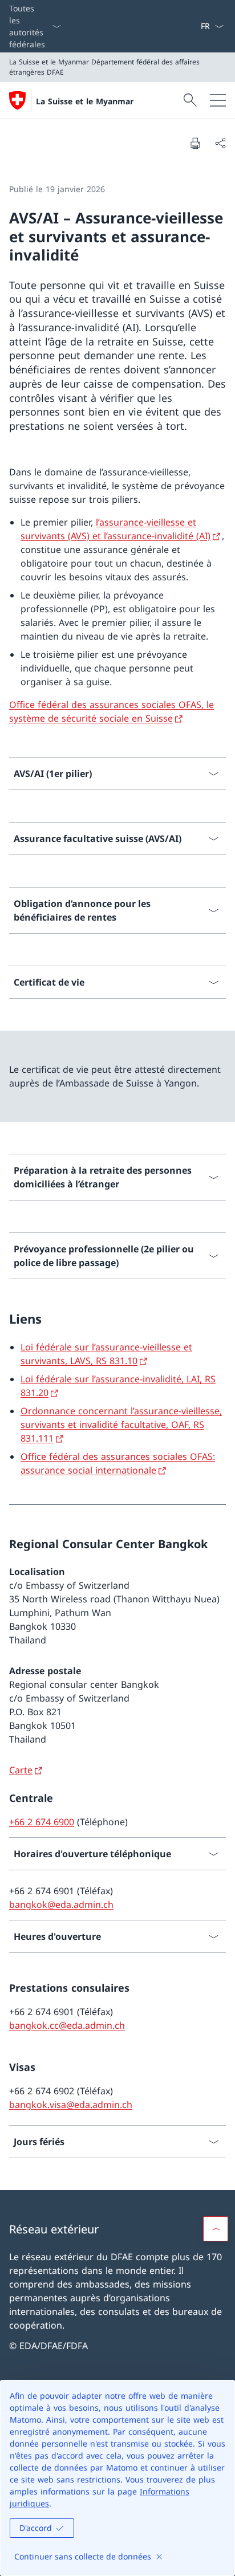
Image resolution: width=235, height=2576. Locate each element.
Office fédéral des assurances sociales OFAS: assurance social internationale (118, 1463)
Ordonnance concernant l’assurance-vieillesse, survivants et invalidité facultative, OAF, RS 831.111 (121, 1425)
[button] (216, 2229)
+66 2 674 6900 (42, 1822)
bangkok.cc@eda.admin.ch (67, 2025)
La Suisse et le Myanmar (85, 101)
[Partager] (220, 143)
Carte (21, 1770)
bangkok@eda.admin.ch (61, 1904)
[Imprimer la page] (195, 143)
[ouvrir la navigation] (218, 100)
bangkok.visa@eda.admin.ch (71, 2105)
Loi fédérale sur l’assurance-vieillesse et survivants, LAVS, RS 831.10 (106, 1354)
